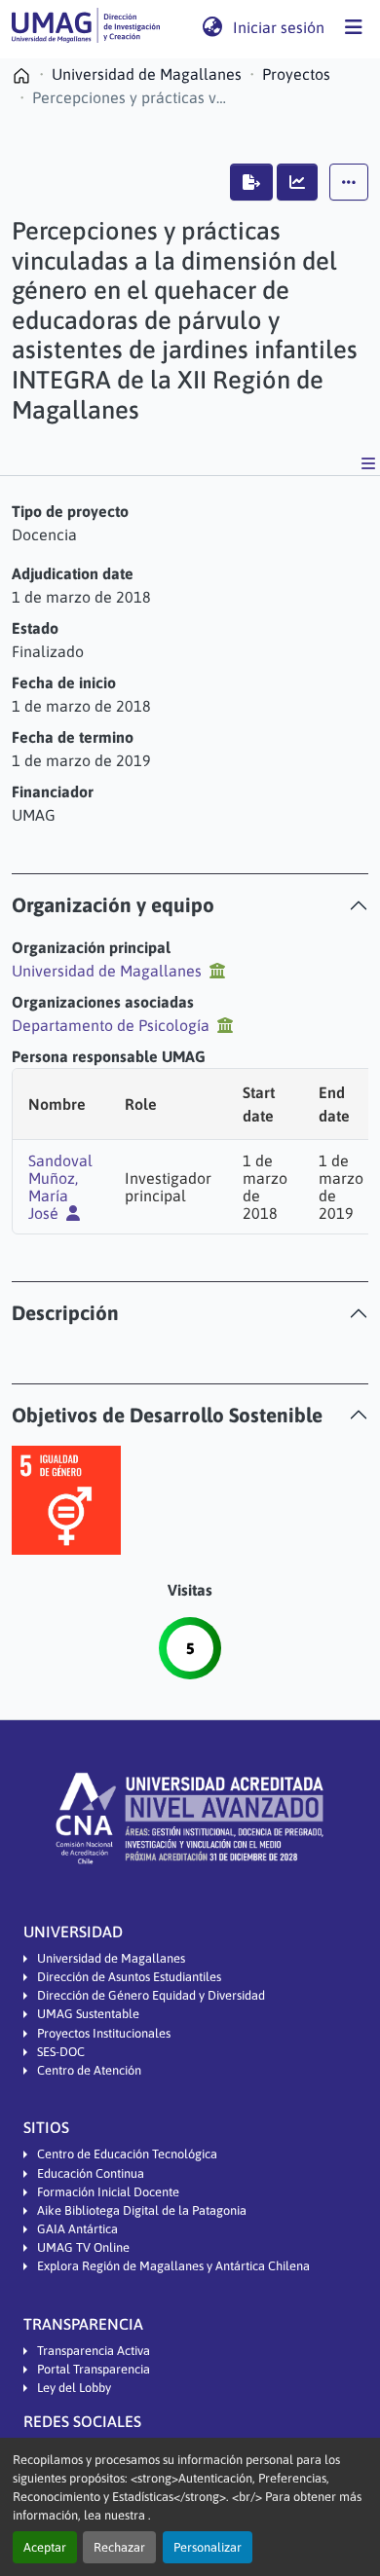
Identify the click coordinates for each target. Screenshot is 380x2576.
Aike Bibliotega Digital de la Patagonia (142, 2210)
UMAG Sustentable (88, 2014)
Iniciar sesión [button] (280, 27)
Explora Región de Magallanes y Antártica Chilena (173, 2266)
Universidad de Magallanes (111, 1958)
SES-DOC (61, 2052)
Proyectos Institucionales (104, 2033)
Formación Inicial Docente (108, 2192)
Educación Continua (91, 2173)
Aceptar (45, 2547)
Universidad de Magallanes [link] (147, 74)
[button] (86, 27)
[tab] (190, 905)
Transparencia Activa (94, 2351)
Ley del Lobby (74, 2388)
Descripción (65, 1313)
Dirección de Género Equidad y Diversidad (151, 1995)
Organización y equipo (113, 905)
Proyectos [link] (296, 74)
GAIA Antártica (77, 2229)
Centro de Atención (89, 2070)
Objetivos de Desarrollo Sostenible (167, 1415)
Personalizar (208, 2547)
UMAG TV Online (83, 2247)
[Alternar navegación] (354, 27)
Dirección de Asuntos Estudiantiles (129, 1977)
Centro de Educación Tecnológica (127, 2154)
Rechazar (119, 2547)
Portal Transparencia (94, 2369)
